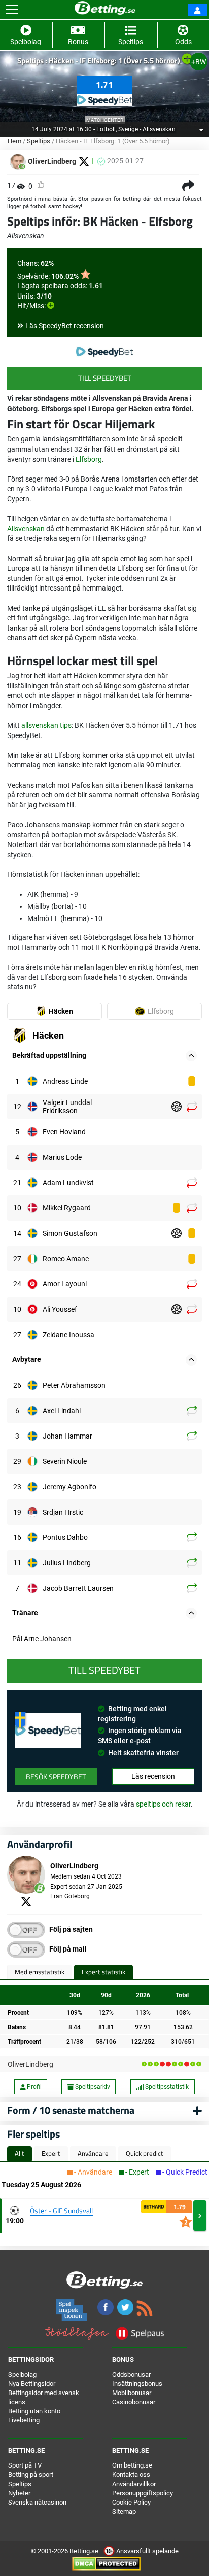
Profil (33, 2087)
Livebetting (24, 2420)
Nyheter (19, 2493)
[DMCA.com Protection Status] (106, 2564)
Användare (93, 2153)
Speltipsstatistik (166, 2087)
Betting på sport (31, 2474)
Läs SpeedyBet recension (65, 326)
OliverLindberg (30, 2064)
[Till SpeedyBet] (104, 352)
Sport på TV (25, 2465)
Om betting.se (132, 2465)
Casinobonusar (134, 2402)
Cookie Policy (131, 2502)
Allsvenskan (26, 529)
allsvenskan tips (46, 725)
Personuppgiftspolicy (143, 2493)
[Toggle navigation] (12, 10)
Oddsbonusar (131, 2375)
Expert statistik (103, 1972)
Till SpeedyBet (105, 378)
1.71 (104, 85)
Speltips (39, 141)
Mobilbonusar (132, 2393)
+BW (199, 62)
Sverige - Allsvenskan (147, 129)
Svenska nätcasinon (37, 2502)
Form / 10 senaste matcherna (71, 2110)
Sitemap (124, 2511)
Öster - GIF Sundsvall (61, 2210)
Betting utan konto (34, 2411)
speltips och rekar (163, 1804)
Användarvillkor (134, 2484)
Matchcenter (105, 120)
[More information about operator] (48, 1730)
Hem (14, 141)
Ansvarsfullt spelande (147, 2551)
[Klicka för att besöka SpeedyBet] (104, 98)
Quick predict (145, 2153)
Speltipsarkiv (92, 2087)
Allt (20, 2153)
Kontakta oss (131, 2474)
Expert (51, 2153)
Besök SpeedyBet (56, 1776)
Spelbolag (22, 2375)
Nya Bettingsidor (32, 2384)
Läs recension (153, 1776)
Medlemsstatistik (40, 1972)
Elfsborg (89, 459)
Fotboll (106, 129)
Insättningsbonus (137, 2384)
